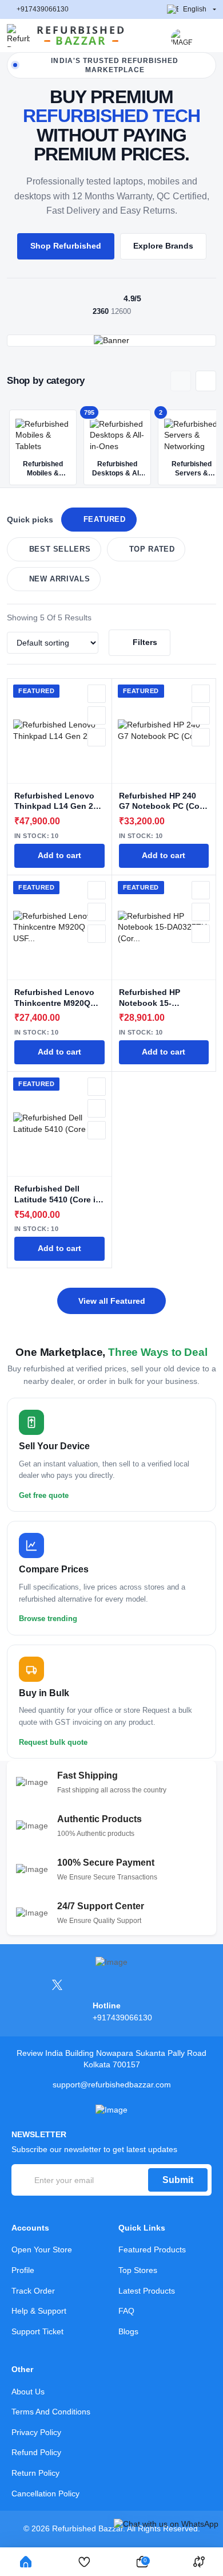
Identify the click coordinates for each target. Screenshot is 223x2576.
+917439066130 (43, 9)
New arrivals (60, 579)
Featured (105, 520)
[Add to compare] (97, 715)
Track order (33, 2291)
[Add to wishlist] (97, 694)
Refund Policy (36, 2452)
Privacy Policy (36, 2432)
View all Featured (112, 1301)
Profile (23, 2270)
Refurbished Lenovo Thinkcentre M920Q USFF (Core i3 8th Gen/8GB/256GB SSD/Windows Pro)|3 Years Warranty (54, 998)
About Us (28, 2392)
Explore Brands (163, 246)
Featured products (152, 2249)
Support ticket (37, 2331)
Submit (178, 2180)
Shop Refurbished (66, 246)
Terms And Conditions (51, 2412)
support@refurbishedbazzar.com (112, 2085)
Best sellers (60, 549)
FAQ (126, 2311)
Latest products (147, 2291)
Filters (145, 642)
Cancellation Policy (45, 2494)
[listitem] (43, 447)
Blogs (128, 2331)
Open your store (42, 2249)
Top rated (152, 549)
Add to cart (59, 856)
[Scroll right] (206, 381)
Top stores (138, 2270)
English (195, 9)
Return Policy (35, 2473)
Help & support (39, 2311)
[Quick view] (97, 737)
